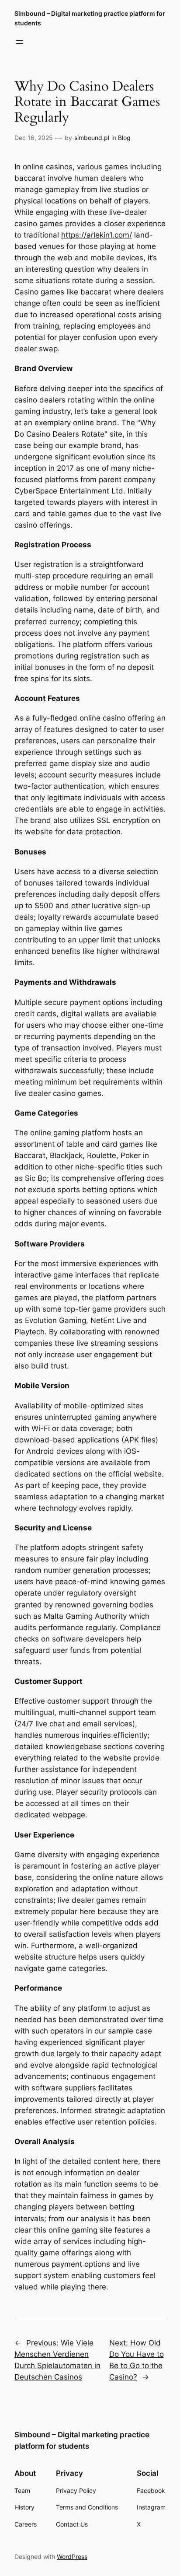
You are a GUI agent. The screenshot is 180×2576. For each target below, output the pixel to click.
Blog (124, 138)
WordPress (72, 2557)
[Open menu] (20, 42)
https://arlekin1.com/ (97, 235)
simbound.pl (92, 138)
